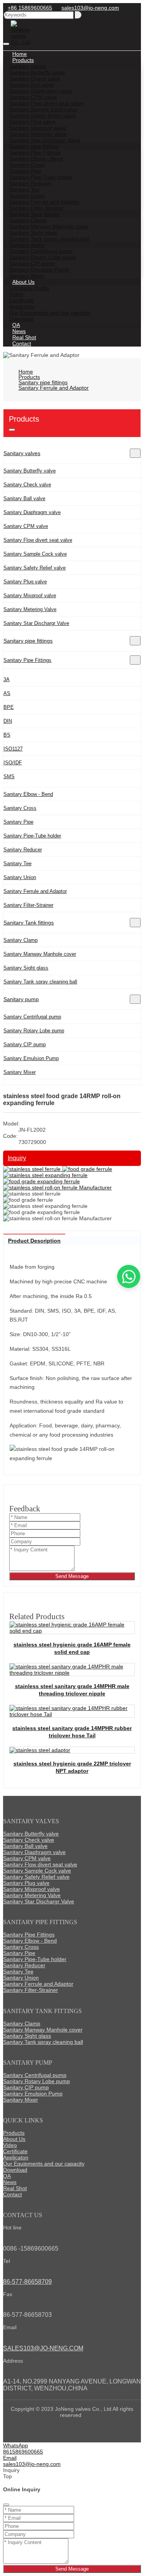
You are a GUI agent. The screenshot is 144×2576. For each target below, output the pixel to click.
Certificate (15, 2151)
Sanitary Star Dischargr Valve (36, 623)
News (10, 2182)
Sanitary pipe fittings (28, 641)
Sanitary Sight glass (26, 968)
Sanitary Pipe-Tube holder (32, 836)
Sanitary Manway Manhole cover (40, 954)
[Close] (6, 2505)
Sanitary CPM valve (26, 526)
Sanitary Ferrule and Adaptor (35, 891)
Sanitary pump (21, 999)
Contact (22, 343)
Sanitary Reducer (23, 850)
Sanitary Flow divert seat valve (38, 540)
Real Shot (15, 2188)
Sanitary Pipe (18, 822)
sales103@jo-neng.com (90, 8)
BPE (9, 707)
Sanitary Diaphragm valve (32, 512)
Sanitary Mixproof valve (30, 595)
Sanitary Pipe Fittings (27, 660)
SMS (9, 776)
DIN (8, 721)
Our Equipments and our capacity (50, 313)
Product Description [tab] (34, 1241)
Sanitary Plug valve (25, 582)
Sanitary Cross (20, 808)
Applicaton (16, 2157)
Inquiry (17, 1158)
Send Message (72, 1576)
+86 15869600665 (30, 8)
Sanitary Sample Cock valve (35, 554)
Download (15, 2170)
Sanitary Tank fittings (29, 923)
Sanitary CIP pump (25, 1044)
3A (7, 679)
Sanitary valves (22, 453)
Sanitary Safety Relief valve (35, 568)
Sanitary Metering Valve (30, 609)
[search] (78, 15)
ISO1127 (13, 749)
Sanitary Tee (17, 863)
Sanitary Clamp (21, 940)
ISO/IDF (13, 763)
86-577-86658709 (27, 2282)
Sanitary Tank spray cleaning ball (40, 982)
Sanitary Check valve (27, 485)
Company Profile (29, 288)
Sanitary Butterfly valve (30, 471)
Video (10, 2145)
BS (7, 735)
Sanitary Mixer (20, 1072)
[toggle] (6, 44)
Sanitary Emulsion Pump (31, 1058)
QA (7, 2176)
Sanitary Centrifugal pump (32, 1017)
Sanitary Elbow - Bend (28, 794)
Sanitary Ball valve (24, 498)
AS (7, 693)
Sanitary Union (20, 877)
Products (14, 2133)
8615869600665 (23, 2452)
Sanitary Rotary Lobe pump (34, 1031)
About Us (14, 2139)
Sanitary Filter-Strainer (28, 905)
